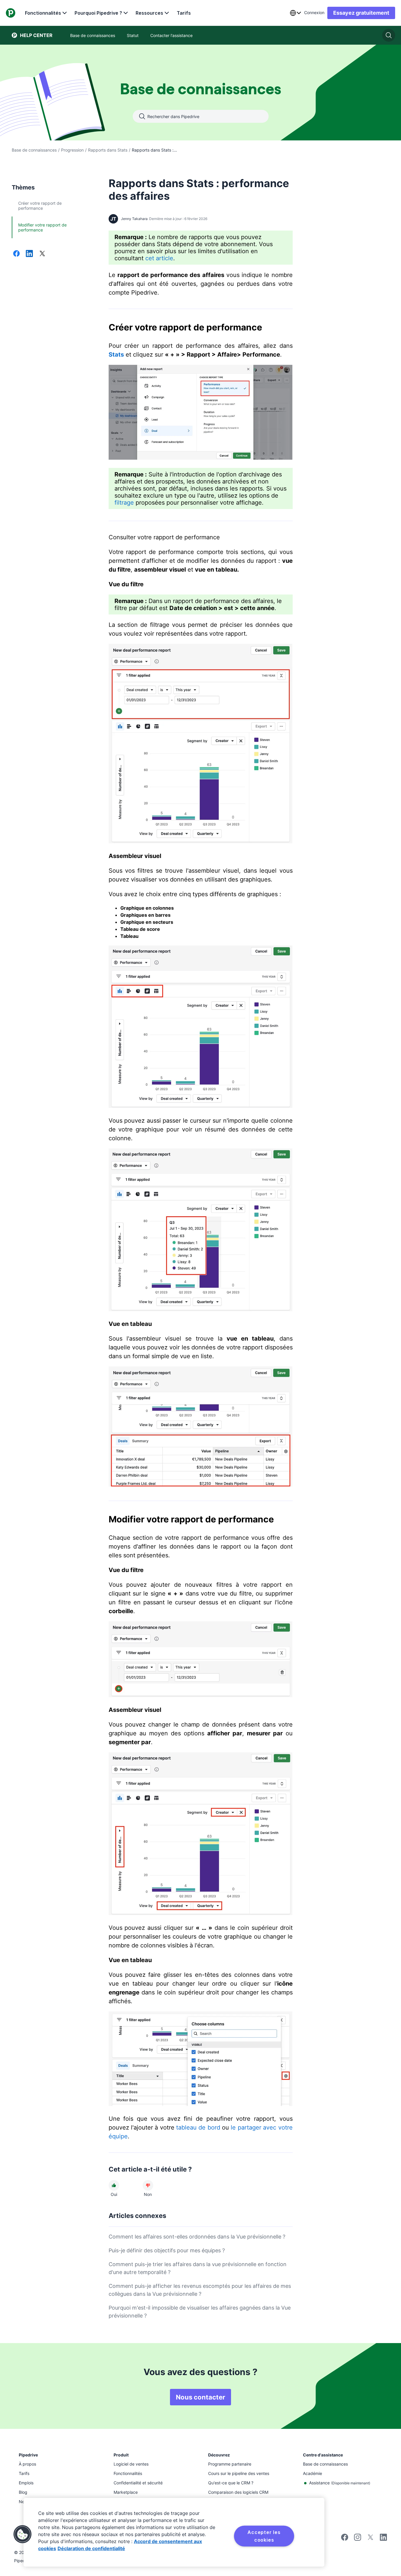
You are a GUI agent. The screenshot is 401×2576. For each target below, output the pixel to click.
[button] (23, 2534)
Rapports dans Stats (108, 150)
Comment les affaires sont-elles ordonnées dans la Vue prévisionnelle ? (197, 2237)
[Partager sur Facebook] (16, 254)
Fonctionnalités (43, 13)
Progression (72, 150)
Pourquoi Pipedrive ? (98, 13)
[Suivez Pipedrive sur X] (370, 2539)
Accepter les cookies (264, 2536)
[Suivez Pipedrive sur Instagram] (358, 2539)
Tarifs (184, 13)
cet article (159, 258)
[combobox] (295, 13)
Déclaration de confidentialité (91, 2548)
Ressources (149, 13)
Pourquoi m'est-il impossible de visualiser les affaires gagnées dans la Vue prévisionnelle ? (200, 2312)
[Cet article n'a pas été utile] (148, 2185)
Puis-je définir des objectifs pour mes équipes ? (167, 2250)
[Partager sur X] (42, 254)
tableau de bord (198, 2127)
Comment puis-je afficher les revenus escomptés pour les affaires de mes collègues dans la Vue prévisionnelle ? (200, 2290)
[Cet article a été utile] (114, 2185)
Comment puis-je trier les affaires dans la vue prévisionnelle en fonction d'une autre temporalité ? (198, 2268)
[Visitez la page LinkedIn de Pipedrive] (383, 2538)
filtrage (124, 503)
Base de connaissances (34, 150)
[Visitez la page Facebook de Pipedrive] (345, 2539)
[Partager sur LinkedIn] (29, 254)
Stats (116, 355)
